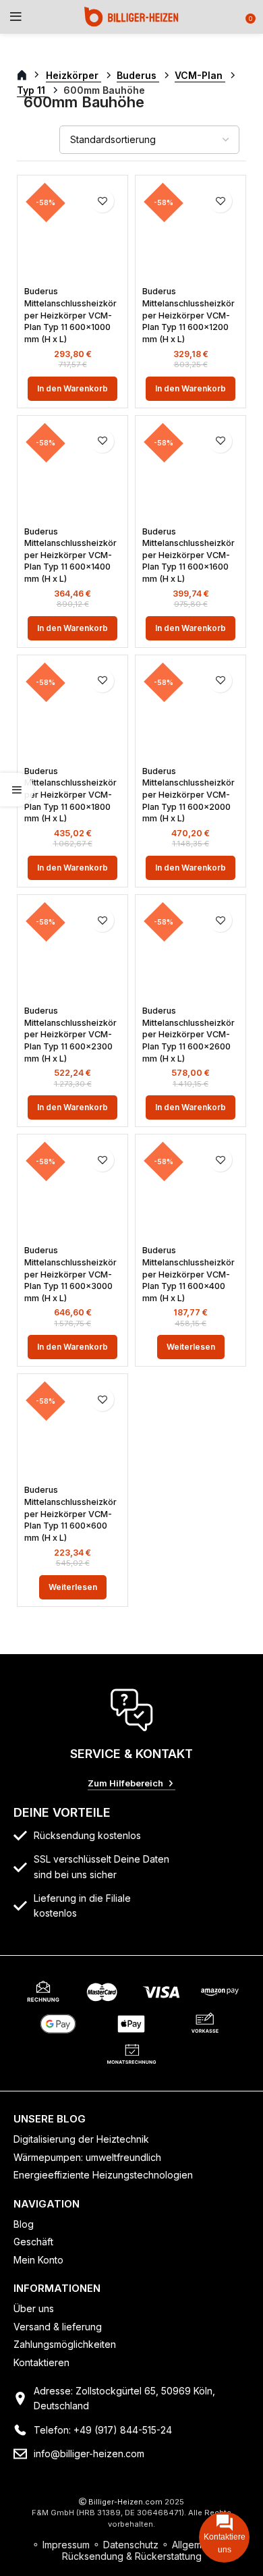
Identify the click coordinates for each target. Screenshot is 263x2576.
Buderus (138, 75)
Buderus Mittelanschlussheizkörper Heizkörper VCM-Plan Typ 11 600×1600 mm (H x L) (188, 555)
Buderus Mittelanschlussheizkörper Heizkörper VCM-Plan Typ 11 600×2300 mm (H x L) (70, 1035)
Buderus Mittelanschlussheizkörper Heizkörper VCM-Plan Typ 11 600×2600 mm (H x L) (188, 1035)
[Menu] (16, 17)
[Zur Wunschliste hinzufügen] (102, 201)
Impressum (66, 2545)
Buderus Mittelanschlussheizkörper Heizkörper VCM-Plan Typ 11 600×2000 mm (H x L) (188, 795)
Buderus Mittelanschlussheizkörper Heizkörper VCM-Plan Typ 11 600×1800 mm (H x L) (70, 795)
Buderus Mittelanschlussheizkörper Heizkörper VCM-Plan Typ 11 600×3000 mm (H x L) (70, 1274)
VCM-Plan (200, 75)
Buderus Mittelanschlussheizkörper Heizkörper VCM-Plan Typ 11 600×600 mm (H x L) (70, 1514)
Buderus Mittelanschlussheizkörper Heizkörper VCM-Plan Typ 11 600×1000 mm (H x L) (70, 315)
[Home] (131, 16)
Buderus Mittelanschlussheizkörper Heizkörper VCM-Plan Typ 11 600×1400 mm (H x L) (70, 555)
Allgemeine (197, 2545)
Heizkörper (74, 75)
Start (29, 76)
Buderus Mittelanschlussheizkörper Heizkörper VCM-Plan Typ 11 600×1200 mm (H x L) (188, 315)
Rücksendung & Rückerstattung (132, 2556)
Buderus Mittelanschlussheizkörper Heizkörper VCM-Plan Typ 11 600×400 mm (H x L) (188, 1274)
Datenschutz (131, 2545)
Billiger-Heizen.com (125, 2502)
